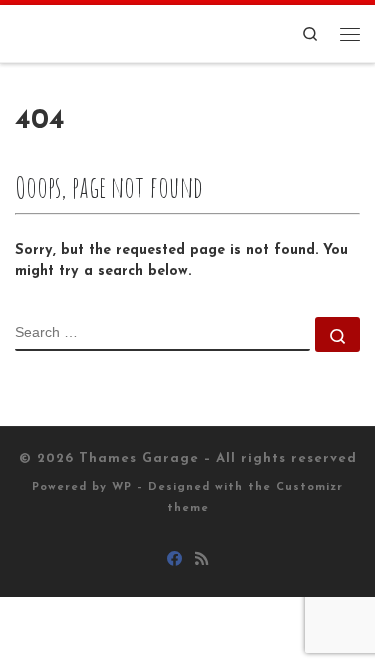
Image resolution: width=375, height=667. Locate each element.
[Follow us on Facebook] (174, 561)
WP (122, 487)
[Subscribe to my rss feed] (201, 561)
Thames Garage (139, 458)
